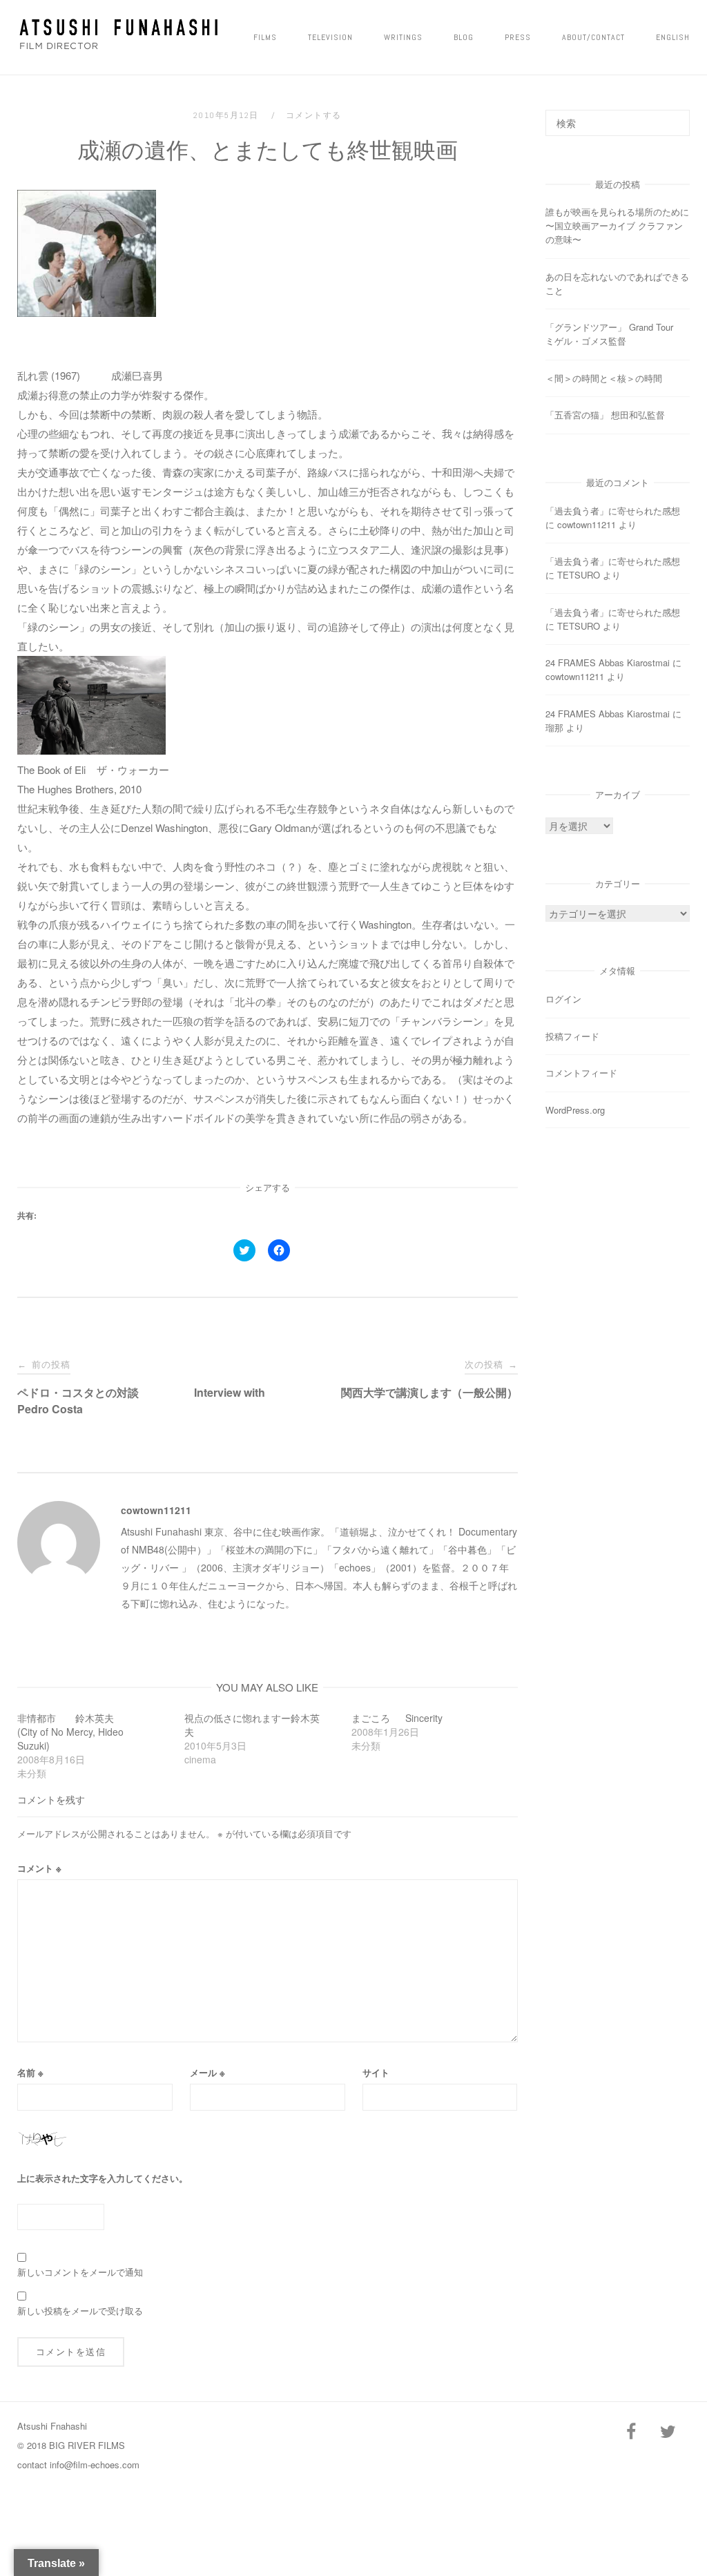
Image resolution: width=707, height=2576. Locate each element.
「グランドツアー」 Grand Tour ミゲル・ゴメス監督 (614, 334)
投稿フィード (572, 1036)
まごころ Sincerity (397, 1718)
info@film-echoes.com (95, 2464)
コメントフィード (581, 1073)
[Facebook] (631, 2432)
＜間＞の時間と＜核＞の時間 (604, 378)
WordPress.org (575, 1110)
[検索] (674, 117)
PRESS (518, 37)
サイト (376, 2072)
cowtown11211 (156, 1510)
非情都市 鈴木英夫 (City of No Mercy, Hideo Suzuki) (80, 1732)
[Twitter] (668, 2432)
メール (207, 2072)
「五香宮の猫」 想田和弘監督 (605, 415)
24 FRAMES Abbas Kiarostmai (608, 662)
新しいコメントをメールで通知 (80, 2272)
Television (330, 37)
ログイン (563, 999)
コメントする (314, 115)
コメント (39, 1868)
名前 (30, 2072)
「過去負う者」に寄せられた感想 (613, 511)
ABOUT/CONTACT (593, 37)
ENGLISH (673, 37)
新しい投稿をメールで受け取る (80, 2311)
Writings (403, 37)
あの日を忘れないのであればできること (617, 283)
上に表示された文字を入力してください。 (103, 2178)
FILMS (265, 37)
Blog (464, 37)
